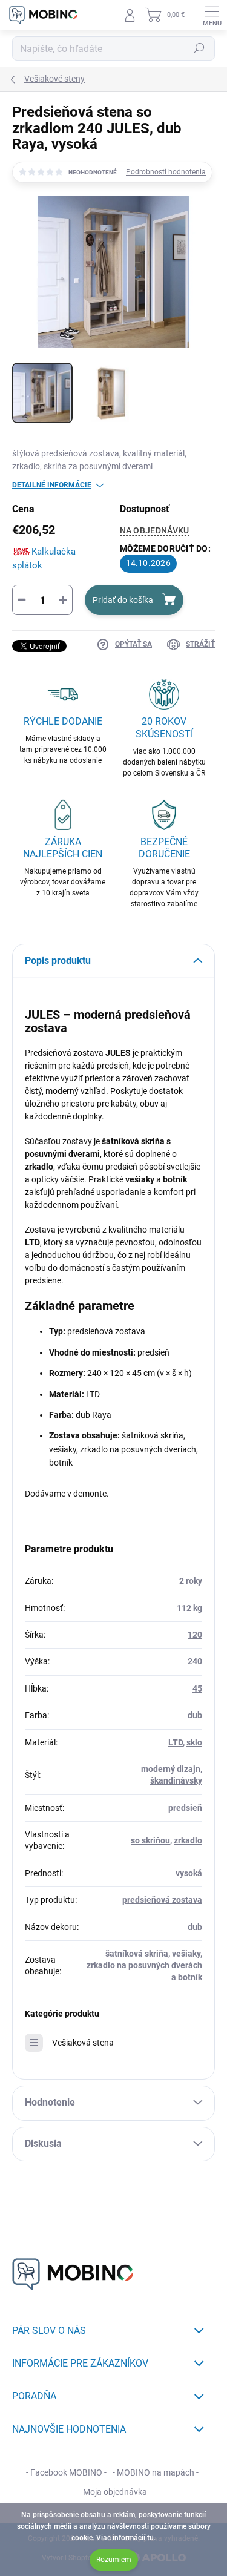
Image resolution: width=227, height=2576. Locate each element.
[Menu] (212, 15)
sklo (194, 1742)
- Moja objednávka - (115, 2492)
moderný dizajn (171, 1769)
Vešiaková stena (83, 2043)
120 (195, 1635)
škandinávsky (176, 1780)
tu (150, 2538)
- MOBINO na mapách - (156, 2472)
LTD (176, 1742)
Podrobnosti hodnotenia (166, 172)
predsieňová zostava (162, 1900)
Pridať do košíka (123, 600)
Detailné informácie (52, 485)
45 (197, 1688)
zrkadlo (188, 1840)
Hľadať (199, 48)
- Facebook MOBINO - (66, 2472)
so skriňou (150, 1840)
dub (195, 1715)
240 (195, 1661)
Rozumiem (114, 2560)
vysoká (189, 1873)
